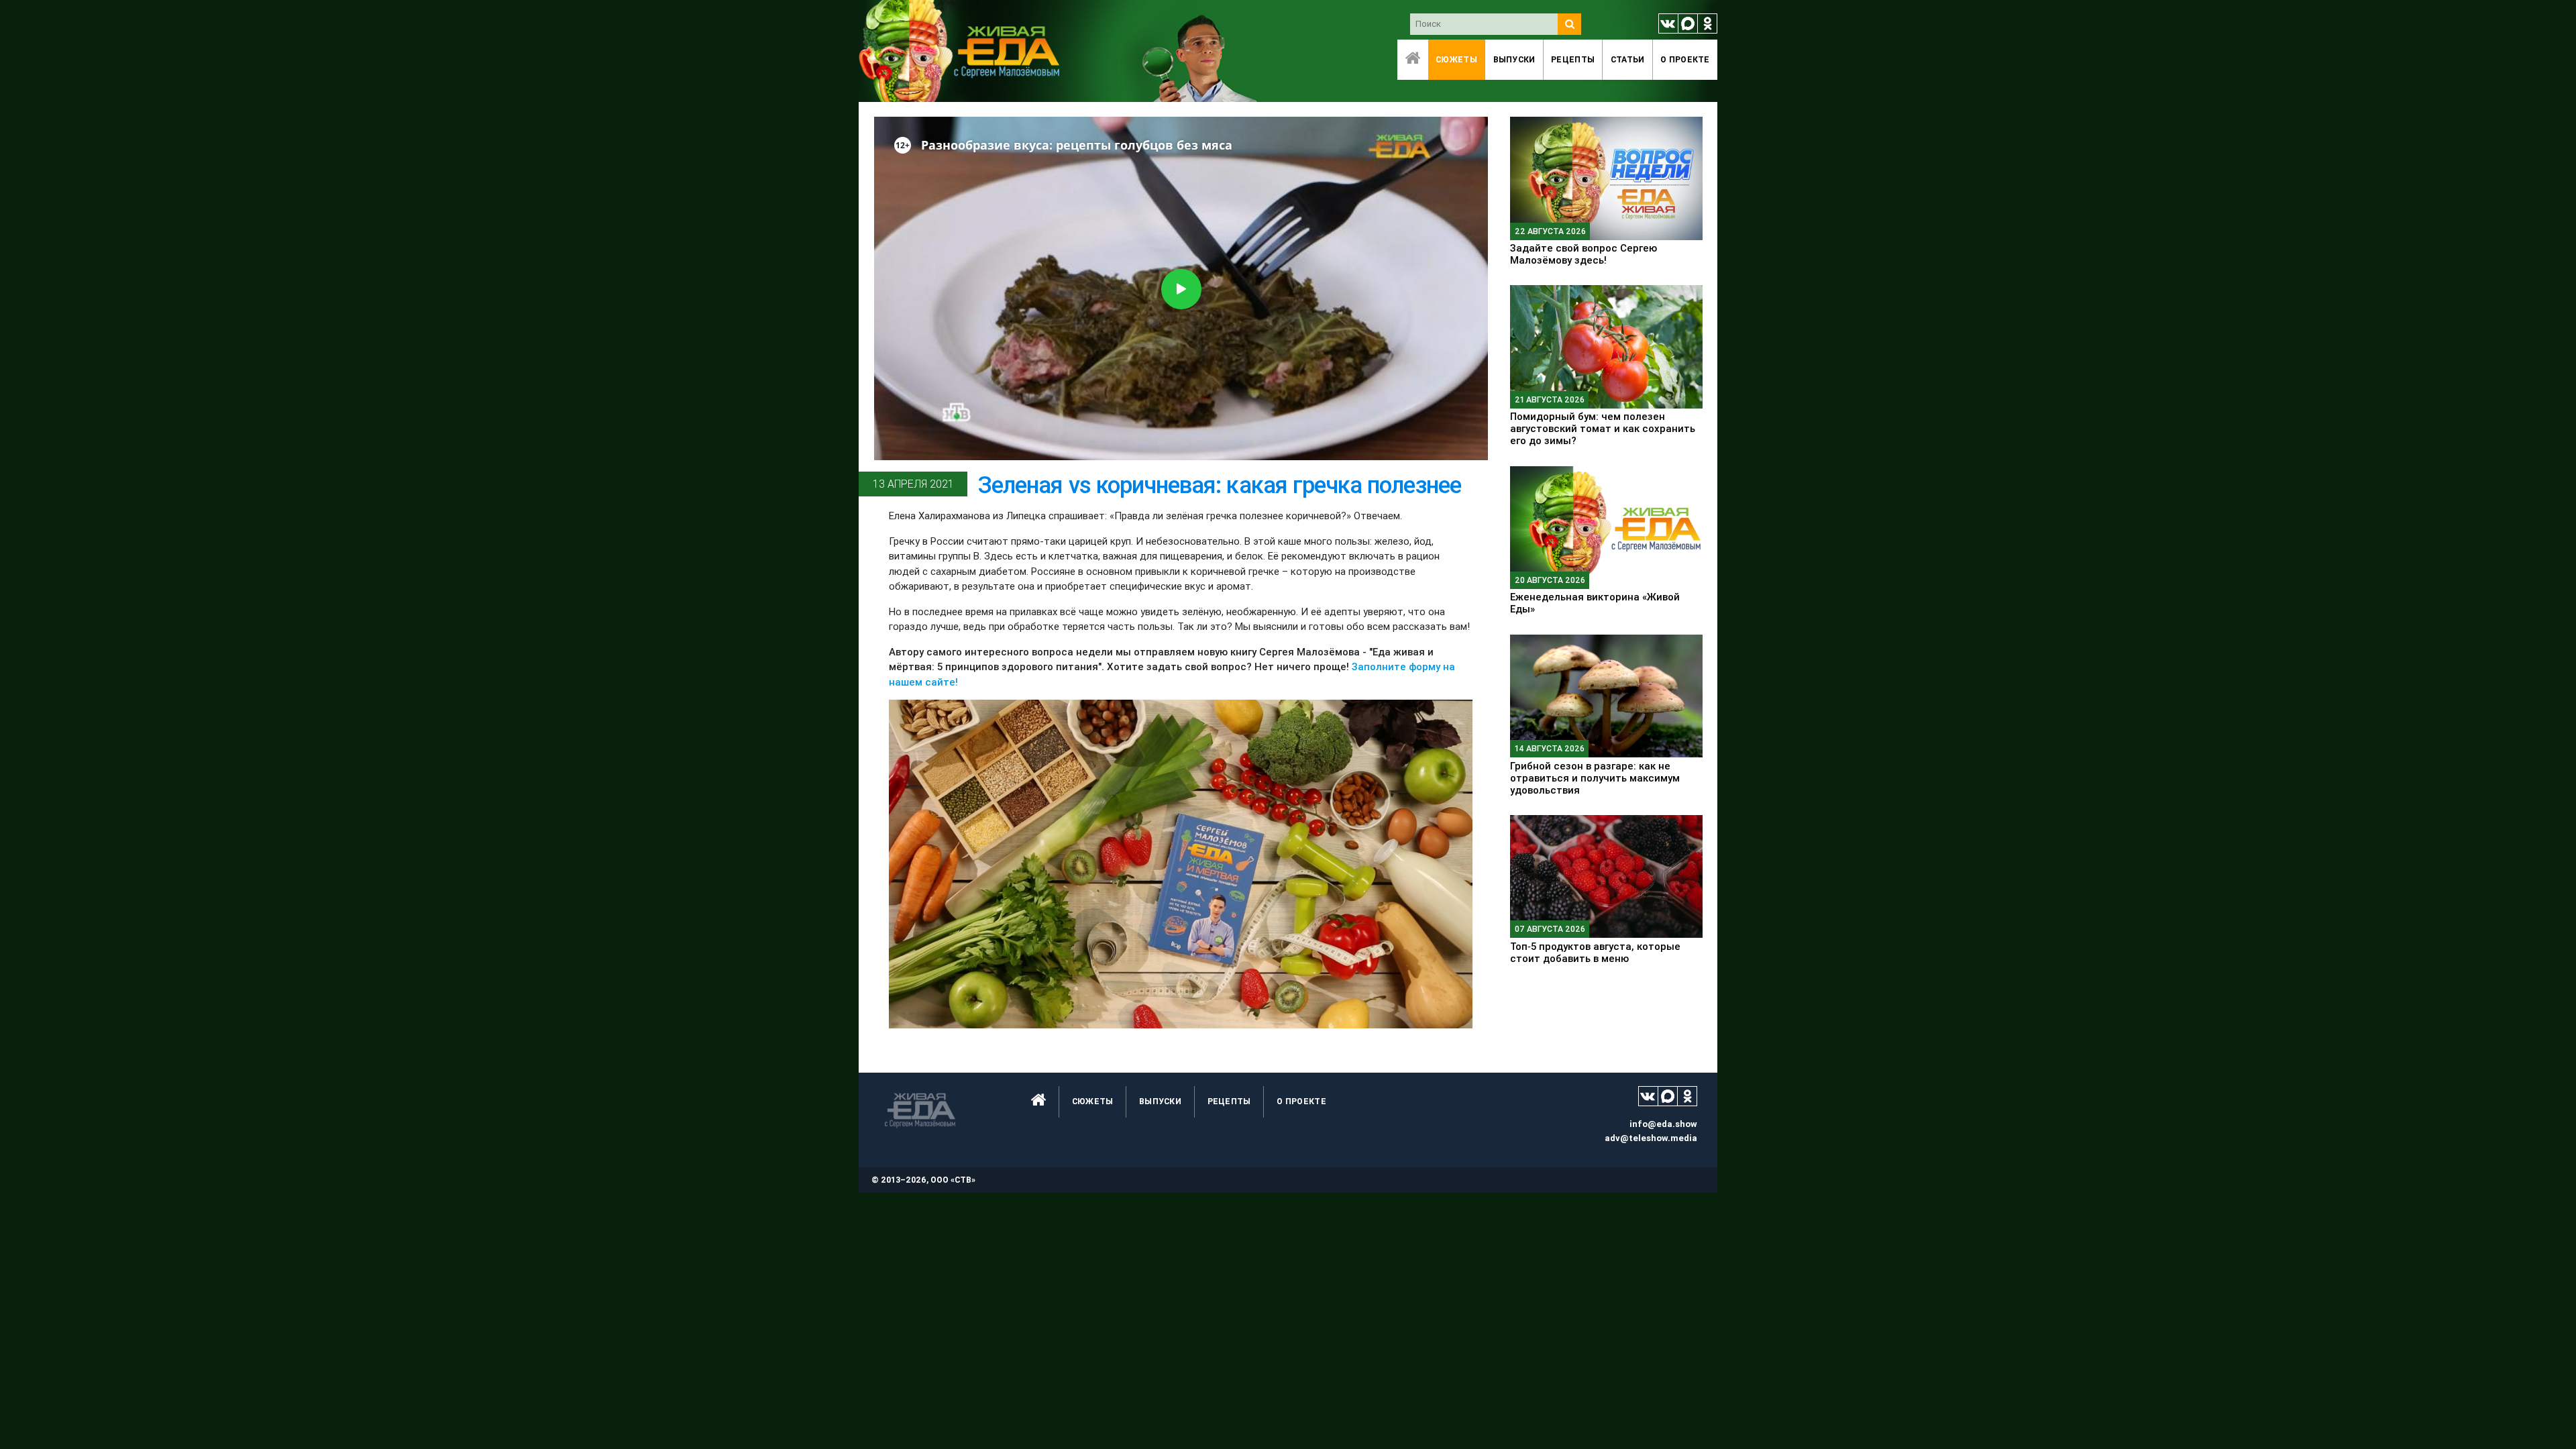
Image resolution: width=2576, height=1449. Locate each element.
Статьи (1628, 59)
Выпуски (1514, 59)
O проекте (1685, 59)
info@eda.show (1663, 1124)
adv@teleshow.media (1651, 1138)
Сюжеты (1456, 59)
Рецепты (1573, 59)
